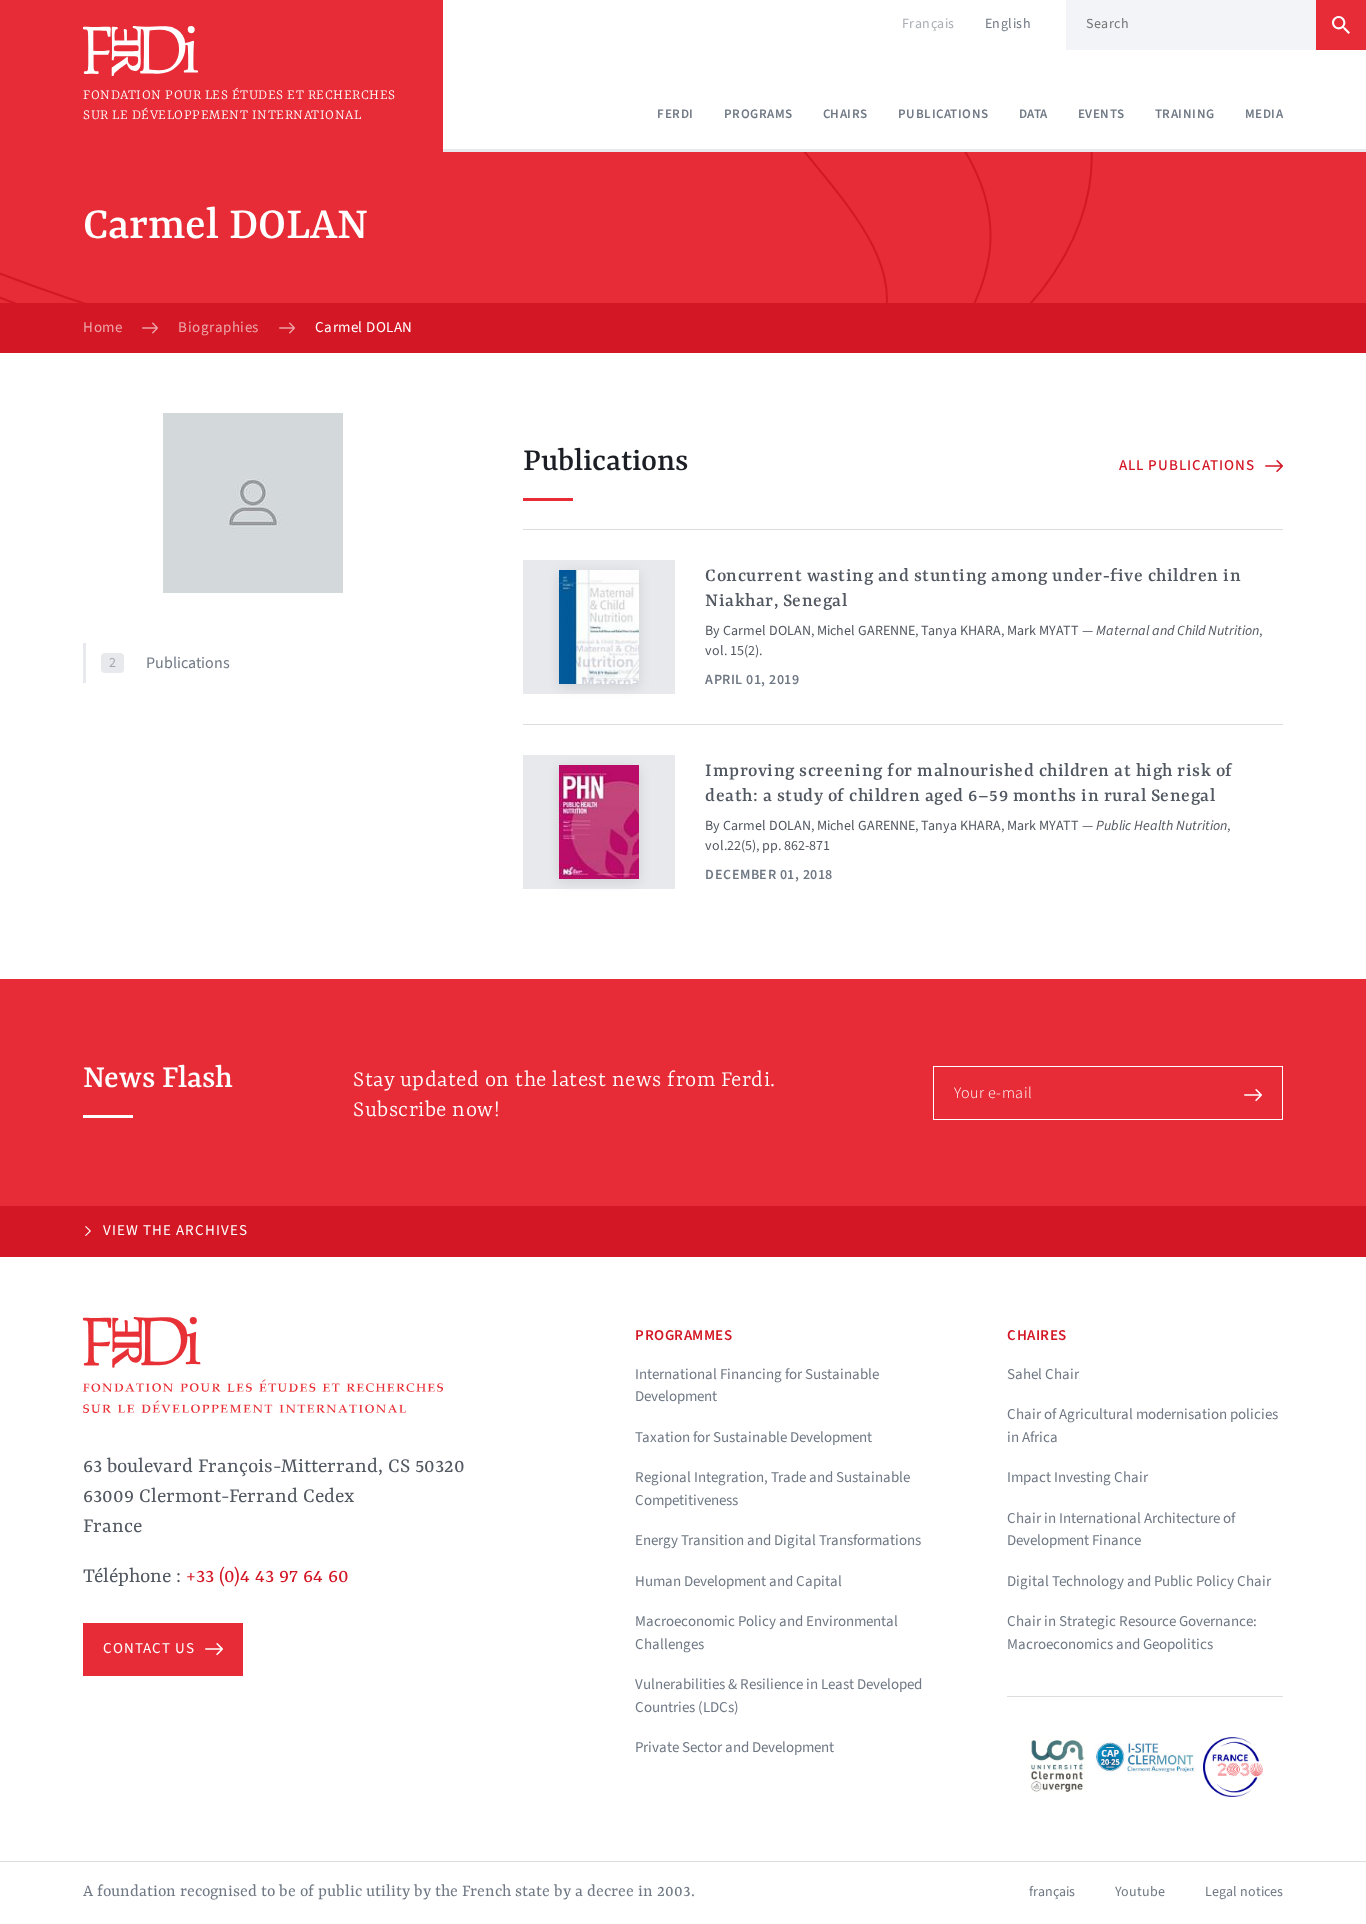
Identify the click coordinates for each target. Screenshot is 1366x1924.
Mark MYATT (1043, 631)
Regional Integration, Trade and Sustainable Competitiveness (772, 1489)
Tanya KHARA (961, 631)
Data (1033, 114)
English (1008, 24)
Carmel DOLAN (767, 631)
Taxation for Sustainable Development (753, 1437)
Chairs (845, 114)
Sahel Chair (1043, 1374)
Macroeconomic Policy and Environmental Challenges (766, 1633)
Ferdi (675, 114)
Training (1185, 114)
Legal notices (1244, 1892)
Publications (943, 114)
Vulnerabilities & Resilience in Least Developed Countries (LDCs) (778, 1696)
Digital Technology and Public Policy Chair (1139, 1581)
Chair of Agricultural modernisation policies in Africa (1142, 1426)
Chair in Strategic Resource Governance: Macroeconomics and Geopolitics (1132, 1633)
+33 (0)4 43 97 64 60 (267, 1577)
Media (1264, 114)
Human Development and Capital (738, 1581)
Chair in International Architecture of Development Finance (1121, 1530)
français (1052, 1892)
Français (928, 24)
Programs (758, 114)
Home (102, 328)
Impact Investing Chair (1077, 1477)
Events (1101, 114)
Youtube (1140, 1892)
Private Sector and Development (734, 1747)
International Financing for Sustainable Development (757, 1386)
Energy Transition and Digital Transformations (778, 1540)
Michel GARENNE (866, 631)
